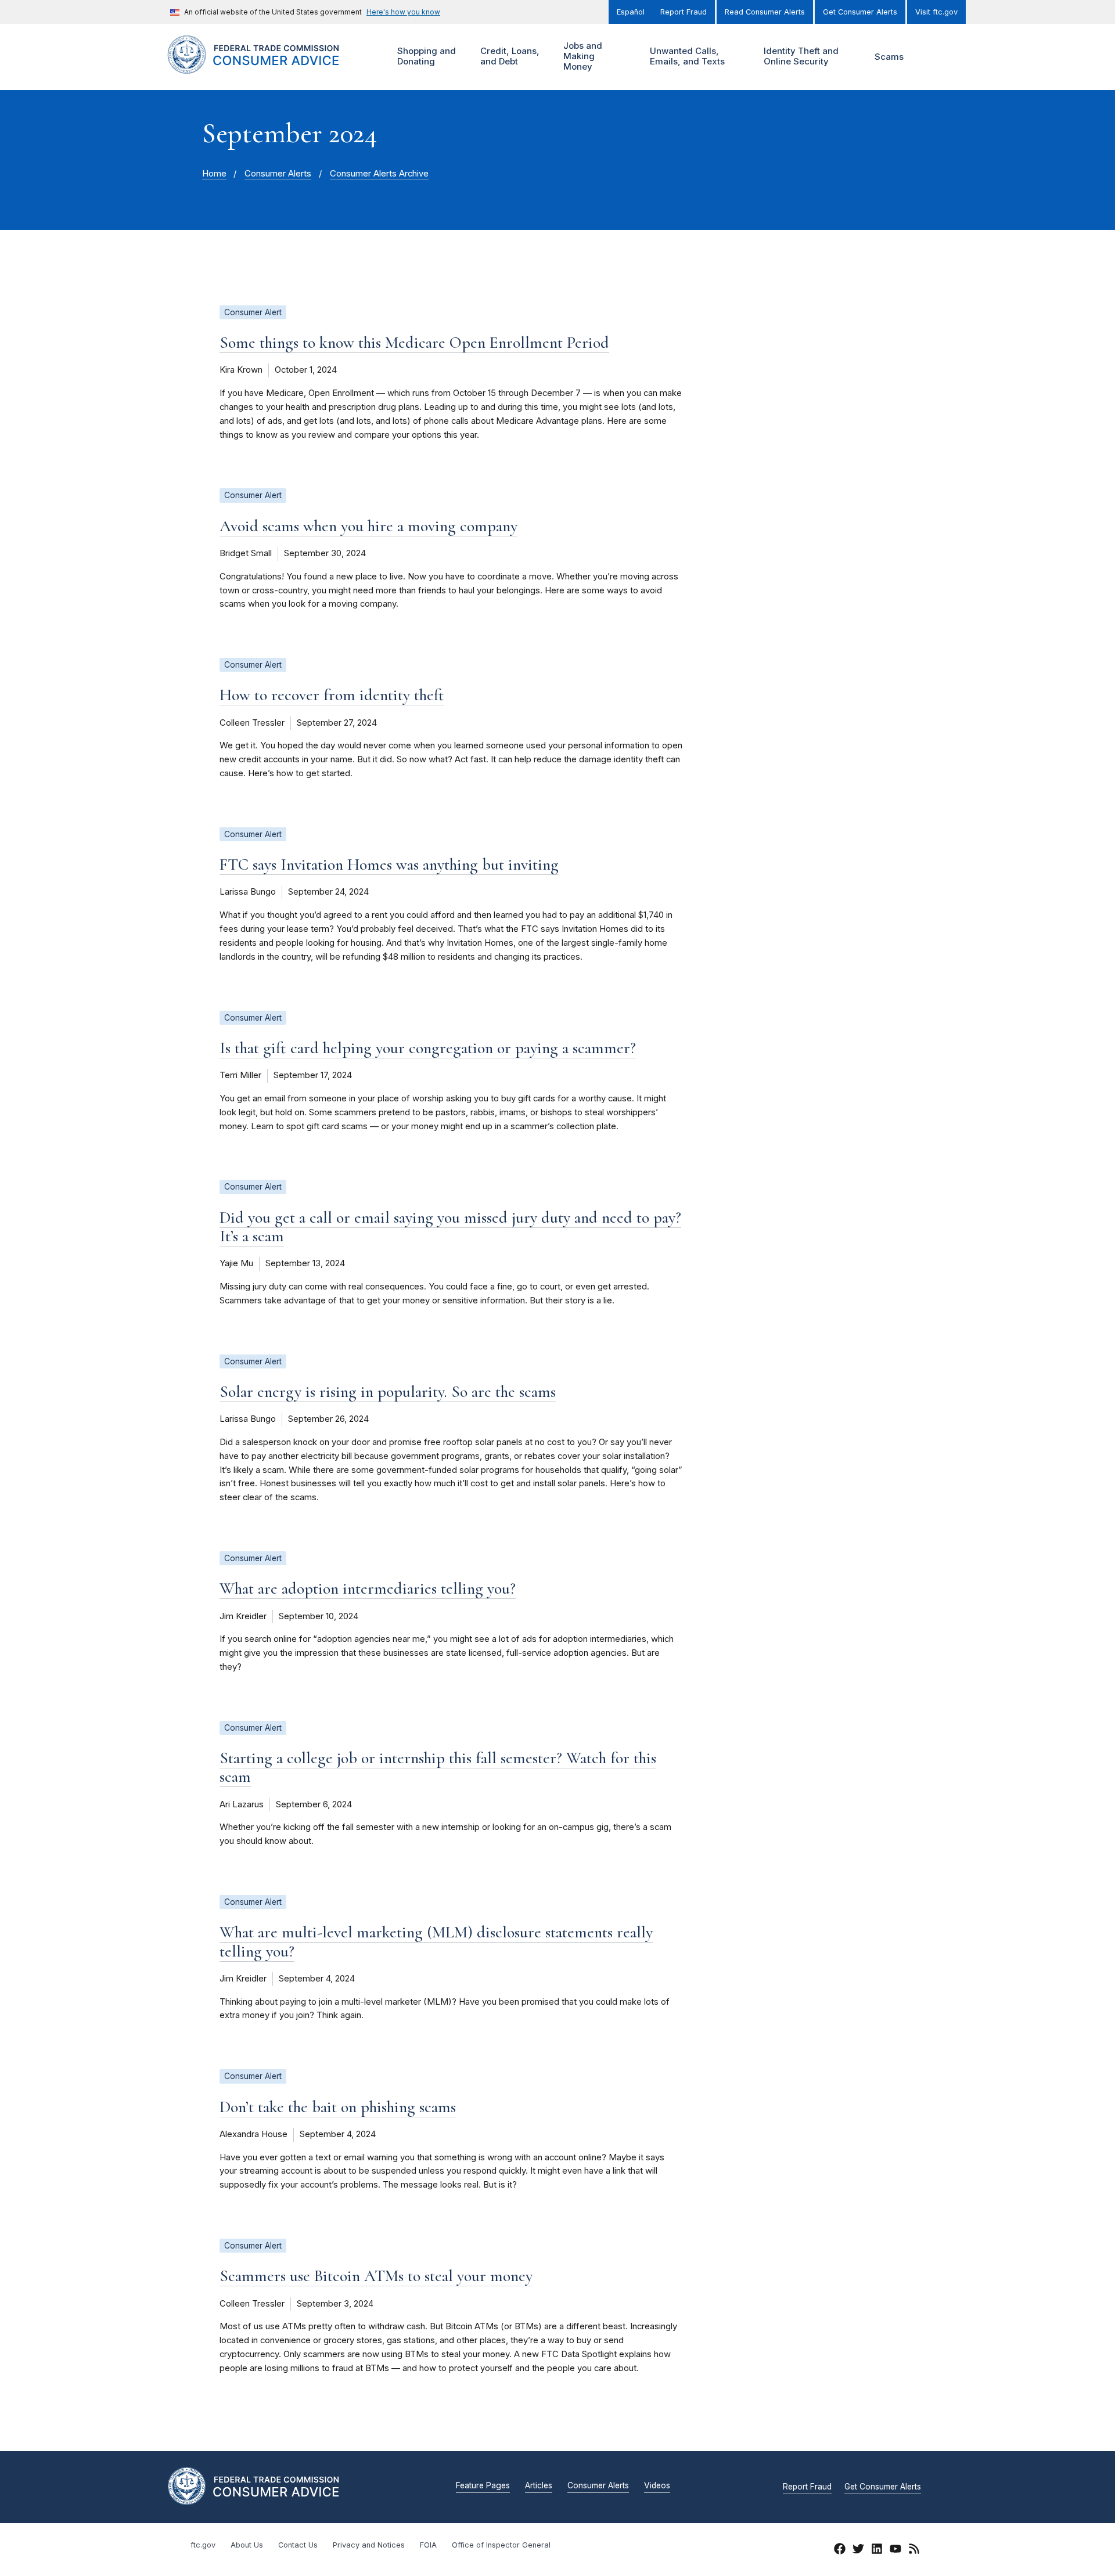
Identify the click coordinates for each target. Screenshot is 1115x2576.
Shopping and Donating (425, 56)
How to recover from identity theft (332, 695)
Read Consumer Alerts (765, 12)
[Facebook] (840, 2550)
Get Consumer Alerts (860, 12)
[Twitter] (858, 2550)
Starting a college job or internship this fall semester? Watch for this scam (438, 1767)
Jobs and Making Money (581, 56)
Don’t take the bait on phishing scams (338, 2107)
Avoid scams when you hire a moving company (368, 526)
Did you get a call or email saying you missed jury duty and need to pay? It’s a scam (450, 1227)
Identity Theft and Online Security (800, 56)
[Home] (267, 67)
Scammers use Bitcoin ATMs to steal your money (376, 2276)
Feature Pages (483, 2486)
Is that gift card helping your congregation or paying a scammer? (428, 1048)
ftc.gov (203, 2545)
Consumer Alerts (278, 174)
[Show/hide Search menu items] (931, 57)
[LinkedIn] (877, 2550)
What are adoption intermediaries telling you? (368, 1588)
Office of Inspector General (501, 2545)
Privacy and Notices (369, 2545)
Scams (889, 57)
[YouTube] (895, 2550)
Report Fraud (684, 12)
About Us (247, 2545)
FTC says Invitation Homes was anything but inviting (389, 864)
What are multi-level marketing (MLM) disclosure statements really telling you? (436, 1941)
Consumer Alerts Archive (379, 174)
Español (631, 12)
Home (214, 174)
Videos (657, 2486)
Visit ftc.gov (936, 12)
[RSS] (914, 2550)
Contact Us (298, 2545)
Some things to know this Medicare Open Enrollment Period (414, 343)
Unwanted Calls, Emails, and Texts (686, 56)
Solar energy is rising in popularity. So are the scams (388, 1392)
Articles (539, 2486)
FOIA (428, 2545)
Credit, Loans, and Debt (508, 56)
